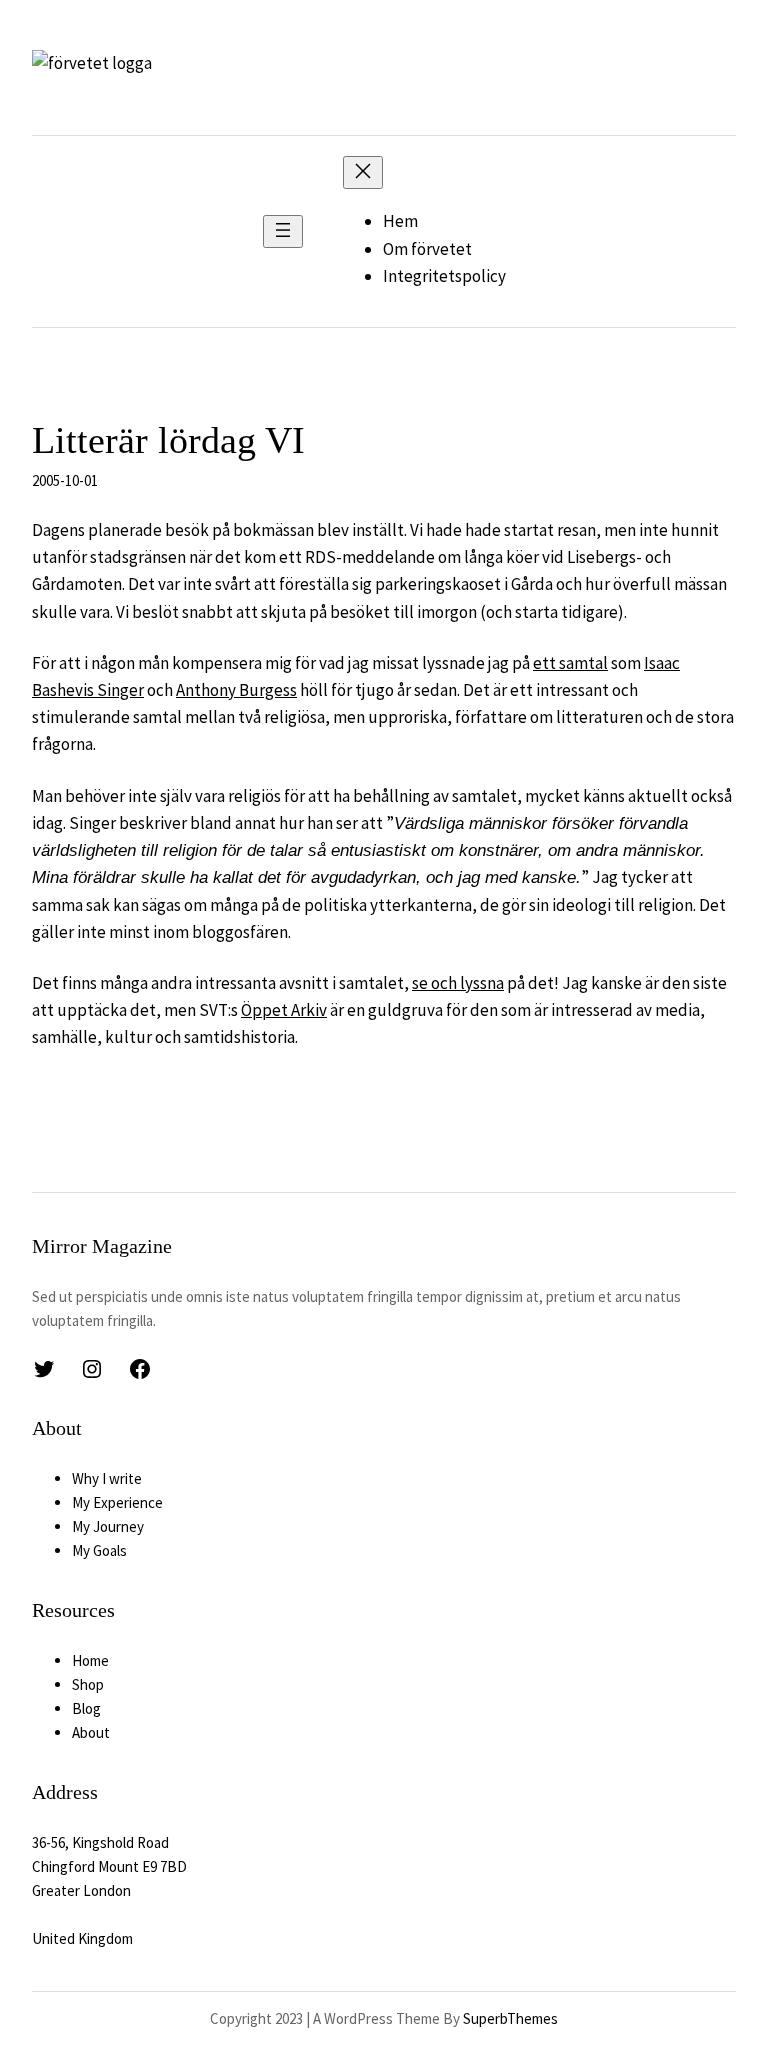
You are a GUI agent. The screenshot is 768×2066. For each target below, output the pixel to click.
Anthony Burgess (236, 690)
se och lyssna (458, 983)
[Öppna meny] (283, 231)
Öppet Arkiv (284, 1010)
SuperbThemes (510, 2018)
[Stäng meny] (363, 172)
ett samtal (570, 663)
